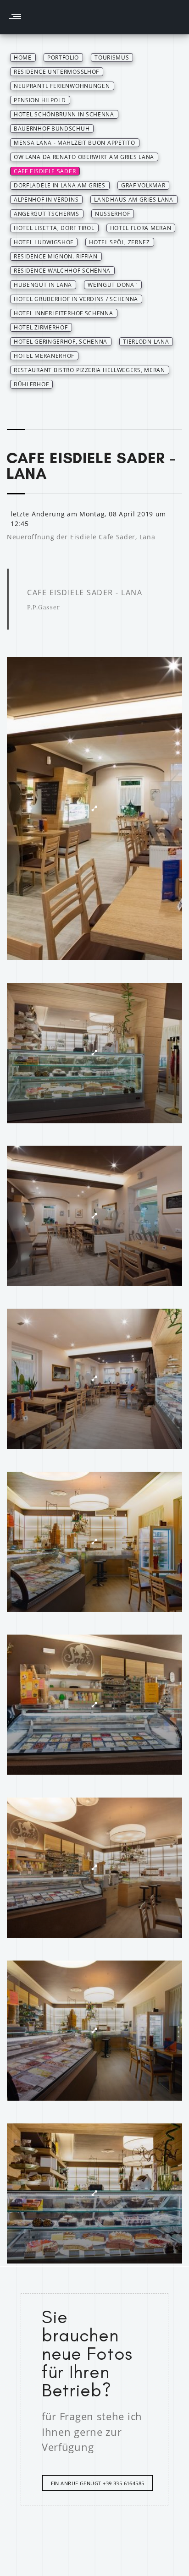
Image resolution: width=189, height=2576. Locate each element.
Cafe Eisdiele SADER (45, 171)
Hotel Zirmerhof (41, 327)
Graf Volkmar (143, 185)
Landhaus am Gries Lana (133, 200)
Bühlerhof (31, 384)
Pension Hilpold (40, 100)
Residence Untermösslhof (56, 72)
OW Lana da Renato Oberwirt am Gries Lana (84, 157)
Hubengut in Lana (43, 285)
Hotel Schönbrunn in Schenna (64, 114)
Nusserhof (112, 214)
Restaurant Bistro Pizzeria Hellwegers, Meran (89, 370)
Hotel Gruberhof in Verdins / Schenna (76, 299)
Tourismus (112, 58)
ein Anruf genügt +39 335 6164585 (98, 2483)
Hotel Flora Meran (141, 228)
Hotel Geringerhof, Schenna (61, 342)
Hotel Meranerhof (44, 356)
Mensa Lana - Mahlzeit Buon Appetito (75, 143)
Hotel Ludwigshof (44, 242)
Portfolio (63, 58)
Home (23, 58)
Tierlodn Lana (146, 342)
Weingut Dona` (113, 285)
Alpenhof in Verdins (46, 200)
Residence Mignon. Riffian (56, 256)
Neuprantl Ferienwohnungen (62, 86)
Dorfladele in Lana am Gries (60, 185)
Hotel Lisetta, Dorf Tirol (54, 228)
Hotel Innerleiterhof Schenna (64, 313)
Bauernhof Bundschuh (52, 129)
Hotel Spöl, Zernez (120, 242)
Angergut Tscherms (47, 214)
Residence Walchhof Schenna (62, 271)
